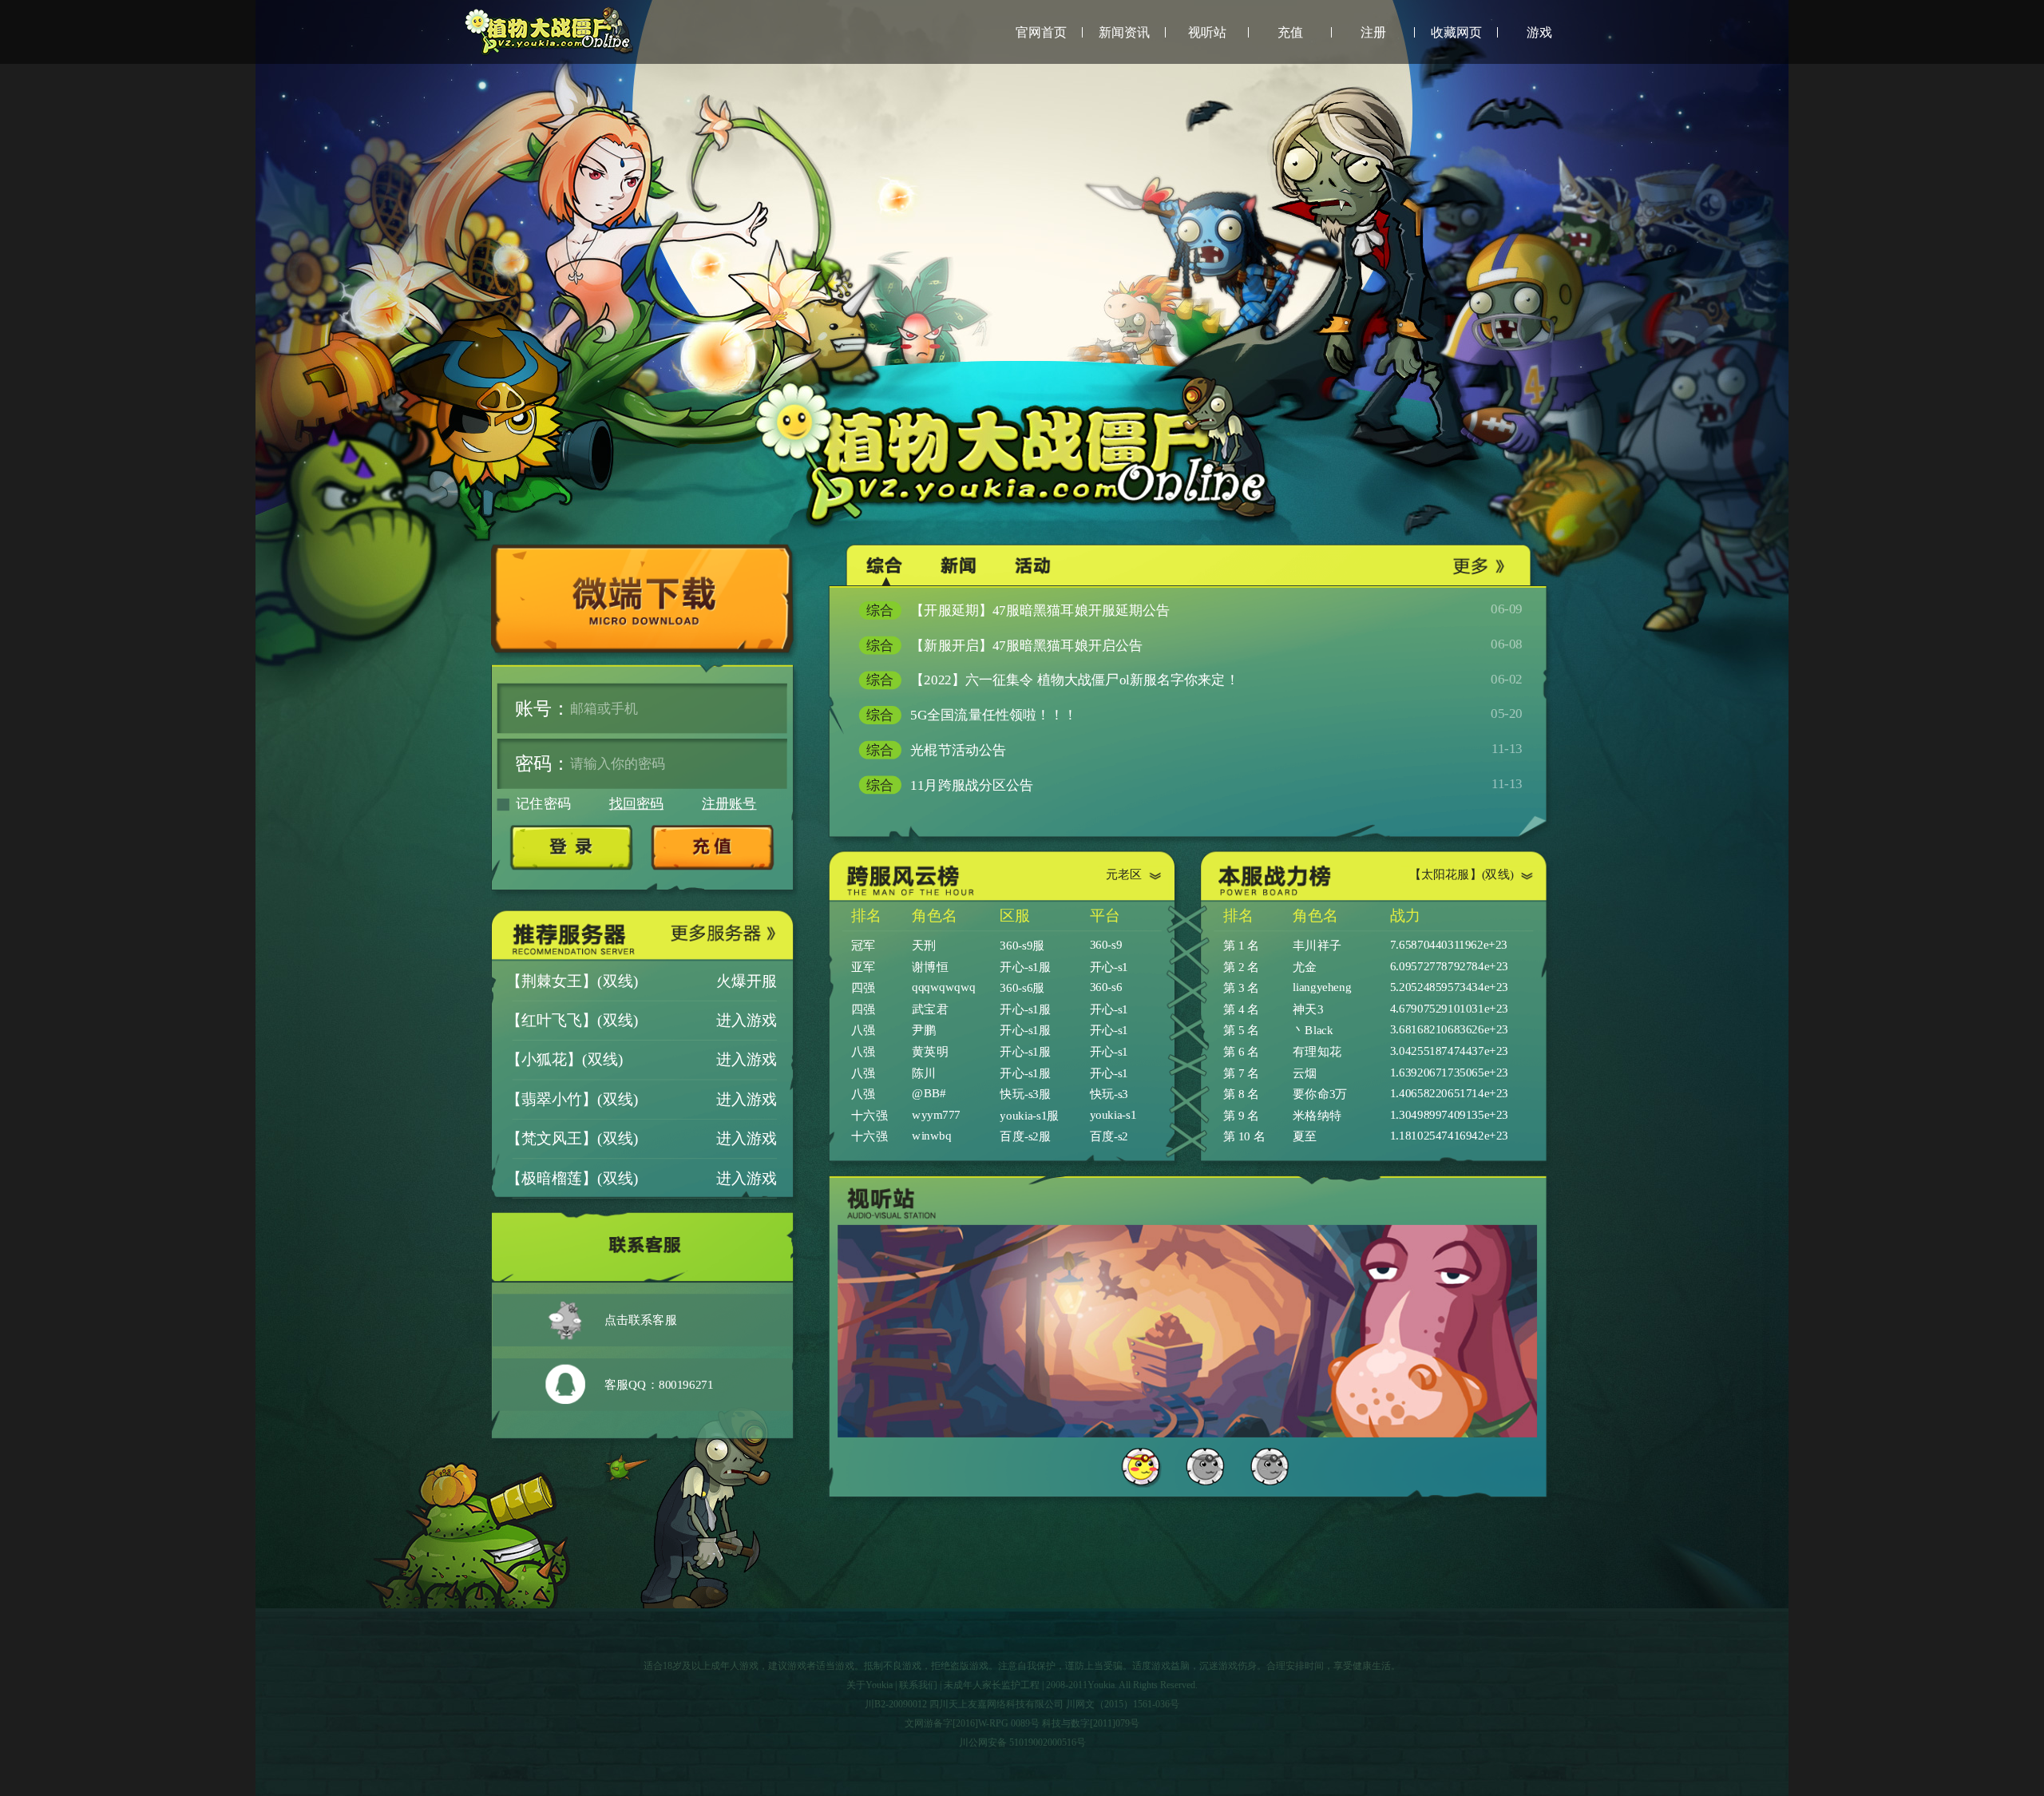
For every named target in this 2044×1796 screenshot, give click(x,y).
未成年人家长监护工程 (992, 1685)
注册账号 (729, 804)
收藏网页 (1456, 32)
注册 (1373, 32)
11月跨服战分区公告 (1194, 784)
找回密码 (636, 804)
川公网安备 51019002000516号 (1022, 1742)
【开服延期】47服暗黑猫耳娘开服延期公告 (1194, 610)
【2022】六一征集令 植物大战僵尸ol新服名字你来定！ (1194, 679)
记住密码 (543, 804)
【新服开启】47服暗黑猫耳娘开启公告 (1194, 645)
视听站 (1207, 32)
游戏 (1539, 32)
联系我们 (918, 1685)
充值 (1290, 32)
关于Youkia (869, 1685)
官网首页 (1041, 32)
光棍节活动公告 (1194, 749)
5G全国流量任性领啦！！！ (1194, 714)
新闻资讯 (1124, 32)
